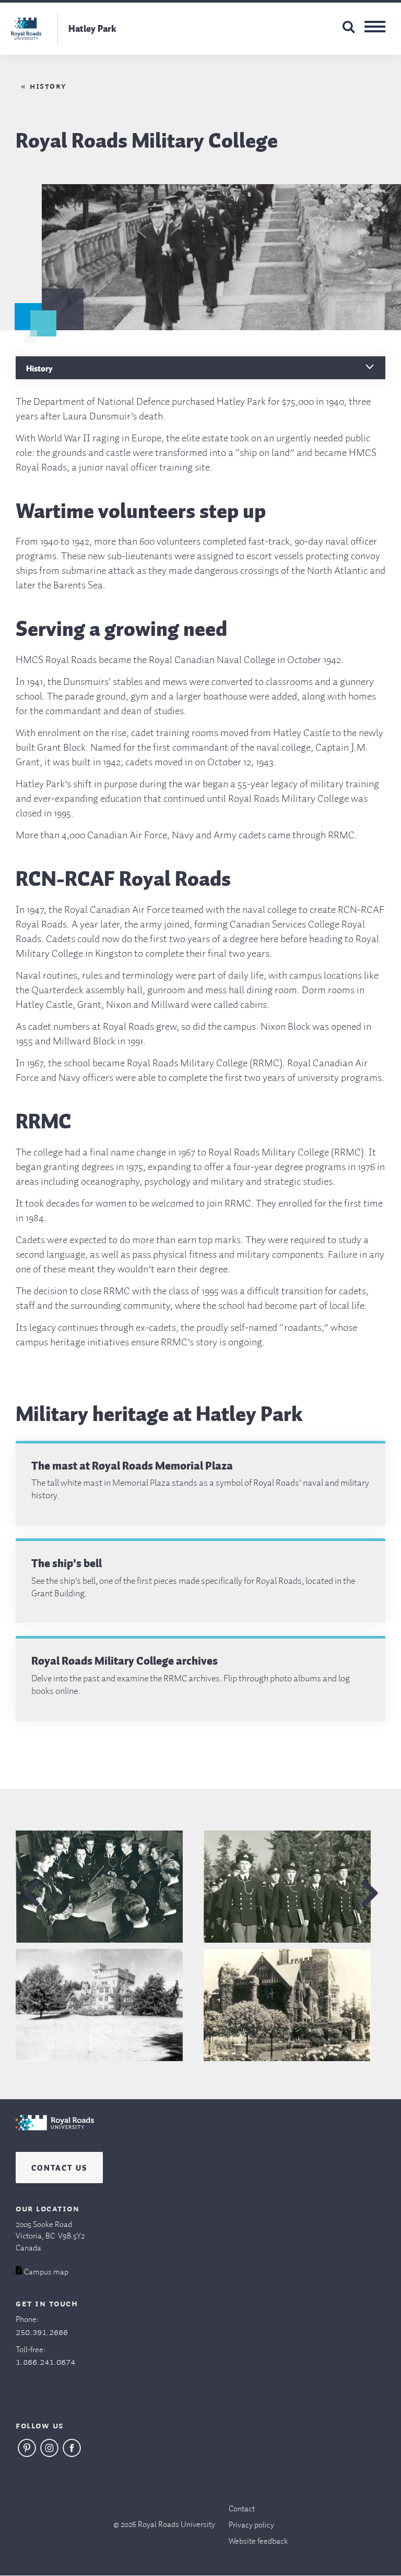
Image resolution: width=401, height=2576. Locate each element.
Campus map (46, 2272)
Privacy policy (251, 2525)
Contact (242, 2509)
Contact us (59, 2166)
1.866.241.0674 (45, 2362)
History (48, 87)
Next (370, 1893)
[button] (107, 1887)
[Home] (55, 2133)
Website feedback (258, 2542)
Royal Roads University (176, 2525)
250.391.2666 (42, 2332)
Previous (31, 1893)
